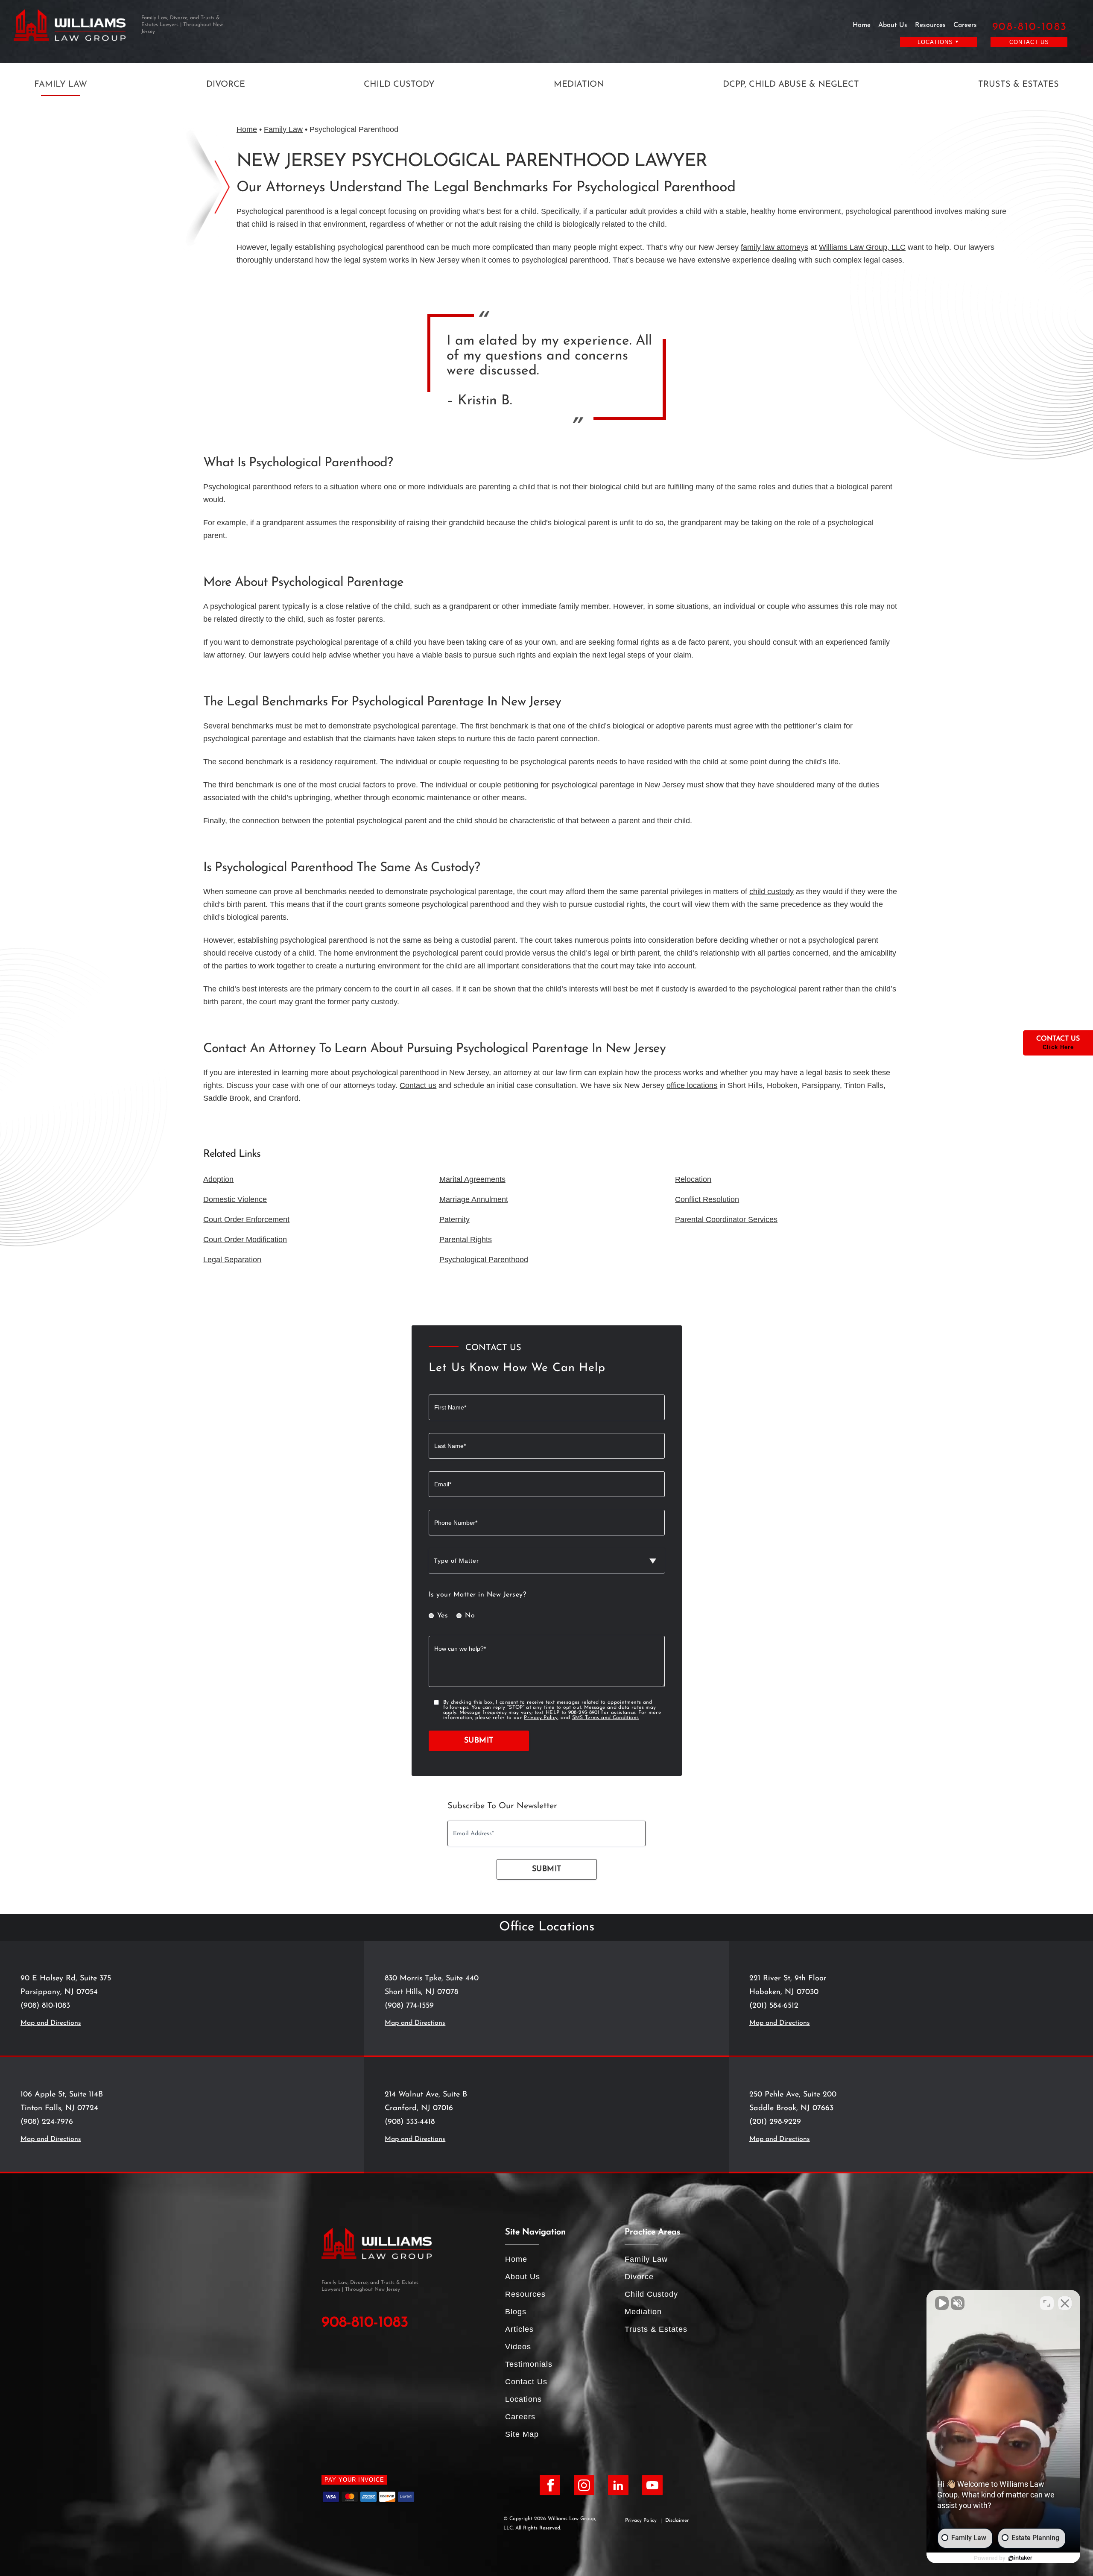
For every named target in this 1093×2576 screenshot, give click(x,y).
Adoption (218, 1179)
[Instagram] (584, 2485)
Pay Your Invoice (354, 2480)
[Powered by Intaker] (1020, 2558)
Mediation (579, 85)
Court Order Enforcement (246, 1219)
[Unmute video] (942, 2303)
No (470, 1616)
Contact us (418, 1085)
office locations (692, 1085)
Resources (930, 25)
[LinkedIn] (618, 2485)
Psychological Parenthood (484, 1260)
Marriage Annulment (474, 1199)
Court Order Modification (245, 1240)
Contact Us (1029, 42)
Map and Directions (51, 2023)
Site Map (522, 2434)
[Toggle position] (1047, 2303)
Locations (523, 2399)
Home (862, 25)
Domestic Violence (235, 1199)
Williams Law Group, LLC (862, 247)
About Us (893, 25)
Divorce (226, 85)
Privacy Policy (541, 1718)
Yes (443, 1616)
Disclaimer (677, 2520)
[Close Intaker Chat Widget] (1065, 2303)
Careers (965, 25)
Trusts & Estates (1018, 85)
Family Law (61, 85)
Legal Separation (232, 1260)
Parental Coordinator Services (726, 1219)
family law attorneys (774, 247)
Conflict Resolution (707, 1199)
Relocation (693, 1179)
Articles (519, 2329)
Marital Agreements (472, 1179)
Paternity (454, 1219)
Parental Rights (466, 1240)
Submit (479, 1741)
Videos (518, 2347)
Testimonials (529, 2364)
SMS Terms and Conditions (606, 1718)
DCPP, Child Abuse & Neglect (791, 85)
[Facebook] (550, 2485)
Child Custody (399, 85)
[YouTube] (652, 2485)
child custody (772, 892)
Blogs (516, 2312)
